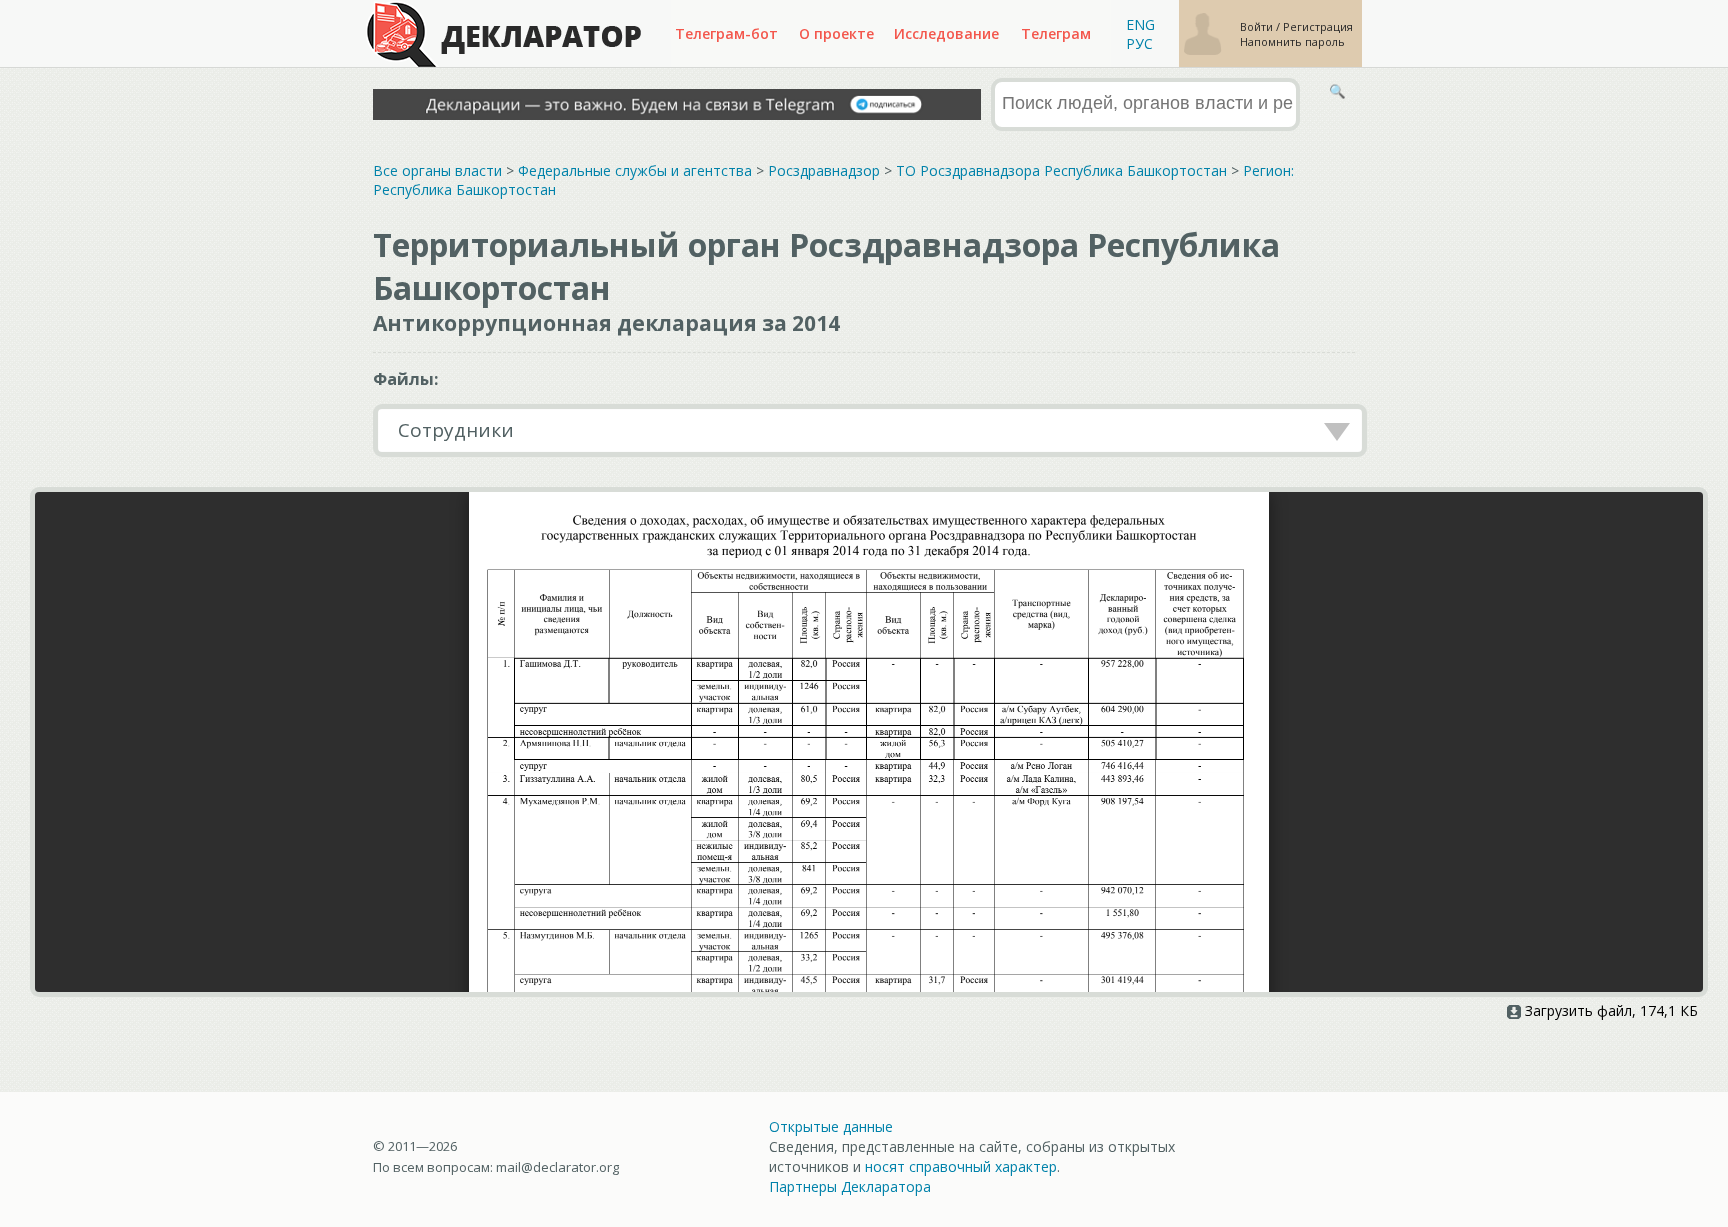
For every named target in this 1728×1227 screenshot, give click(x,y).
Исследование (946, 33)
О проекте (836, 33)
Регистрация (1318, 26)
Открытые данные (831, 1126)
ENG (1140, 24)
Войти (1258, 26)
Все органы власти (437, 170)
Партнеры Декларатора (850, 1186)
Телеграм (1056, 33)
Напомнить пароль (1292, 41)
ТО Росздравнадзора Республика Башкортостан (1061, 170)
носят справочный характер (961, 1166)
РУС (1139, 43)
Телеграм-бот (726, 33)
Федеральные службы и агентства (635, 170)
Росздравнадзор (824, 170)
